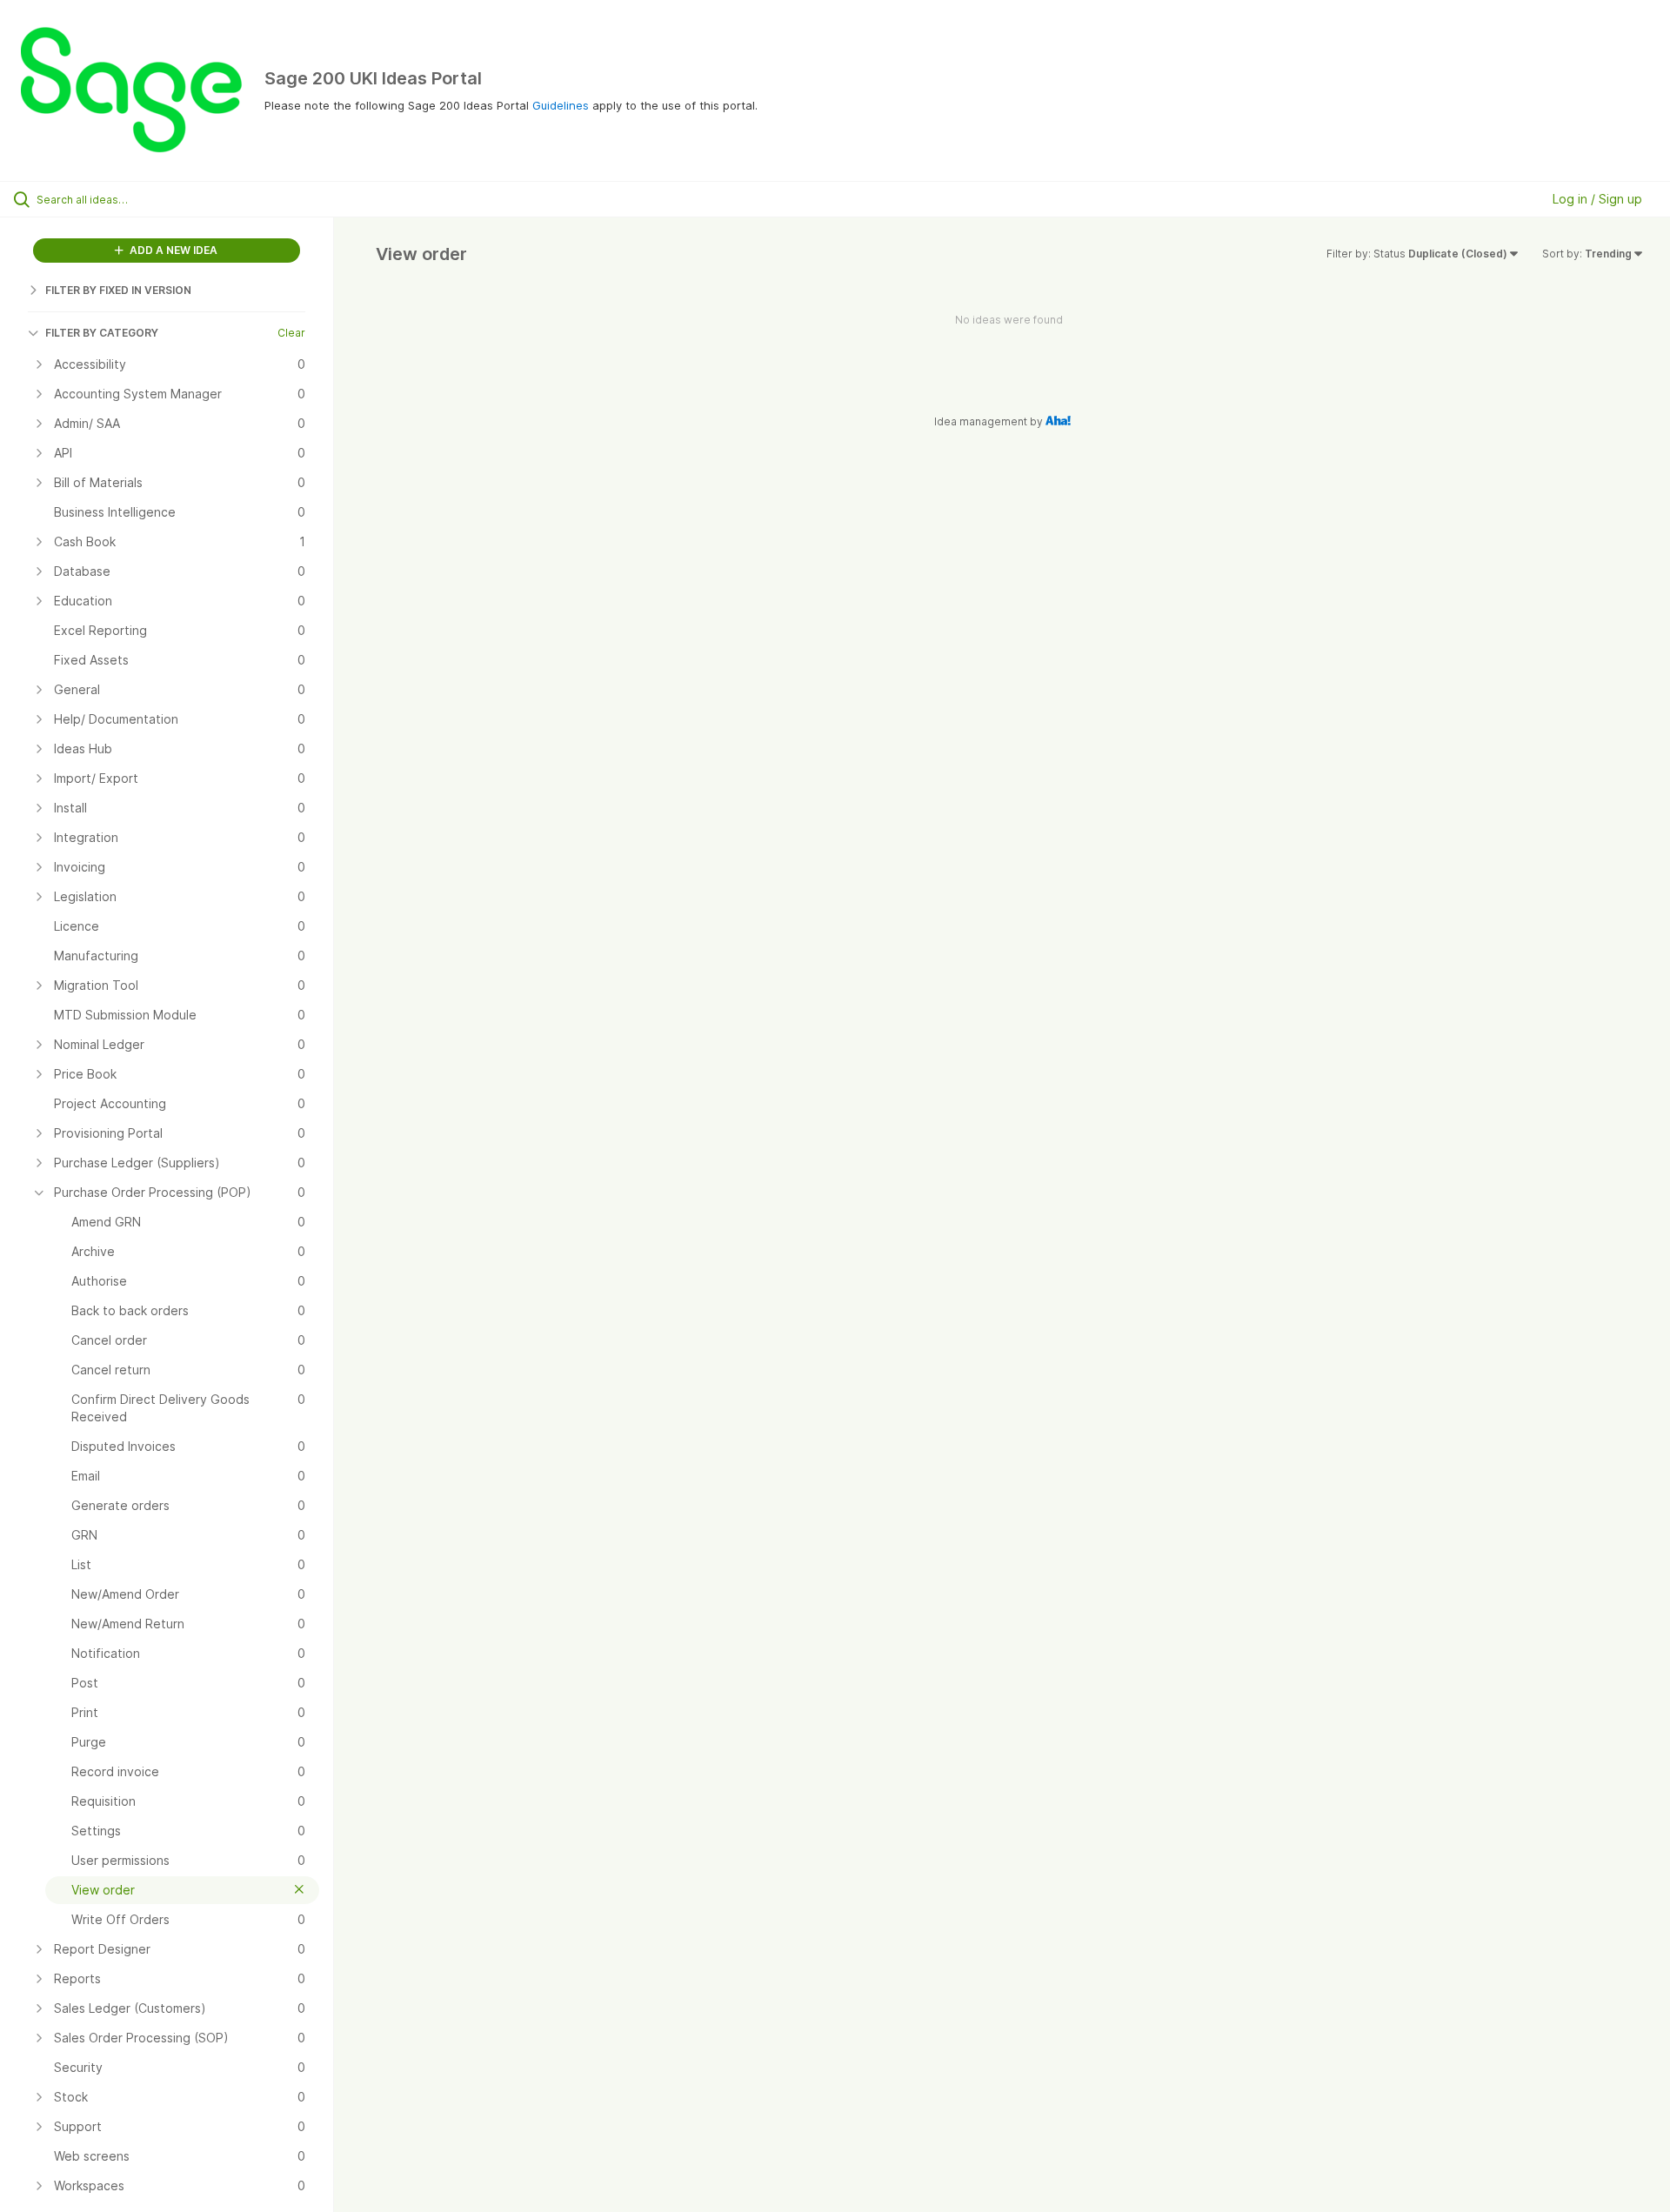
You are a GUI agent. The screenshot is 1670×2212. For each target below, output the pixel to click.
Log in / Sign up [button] (1597, 199)
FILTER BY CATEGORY (102, 333)
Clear (291, 333)
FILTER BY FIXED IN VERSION (118, 290)
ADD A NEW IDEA (172, 250)
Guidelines (561, 105)
